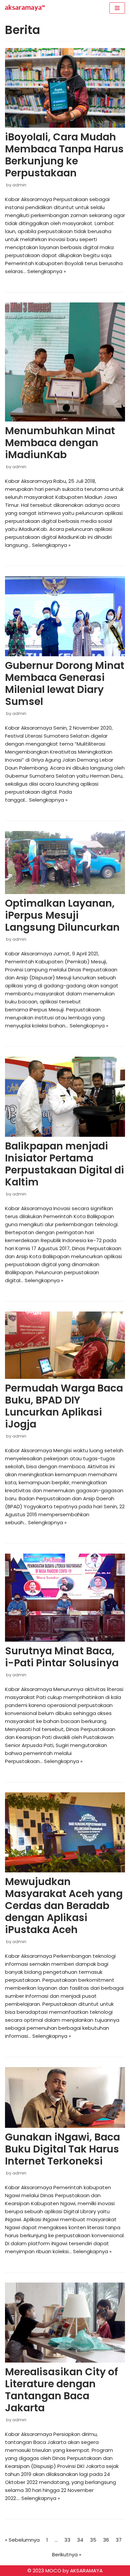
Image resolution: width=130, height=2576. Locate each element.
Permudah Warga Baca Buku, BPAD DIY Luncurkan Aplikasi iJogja (64, 1406)
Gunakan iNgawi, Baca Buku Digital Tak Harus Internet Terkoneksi (62, 2149)
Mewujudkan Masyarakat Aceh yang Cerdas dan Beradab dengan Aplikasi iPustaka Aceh (64, 1906)
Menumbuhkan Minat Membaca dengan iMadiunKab (60, 443)
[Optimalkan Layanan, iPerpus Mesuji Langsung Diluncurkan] (65, 863)
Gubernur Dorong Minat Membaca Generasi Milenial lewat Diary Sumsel (65, 683)
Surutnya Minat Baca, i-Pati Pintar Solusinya (62, 1657)
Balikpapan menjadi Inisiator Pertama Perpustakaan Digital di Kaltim (64, 1164)
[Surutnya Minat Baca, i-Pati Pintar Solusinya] (65, 1598)
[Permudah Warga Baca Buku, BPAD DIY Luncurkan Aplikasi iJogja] (65, 1345)
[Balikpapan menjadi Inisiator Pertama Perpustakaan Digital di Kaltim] (65, 1097)
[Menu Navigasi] (117, 8)
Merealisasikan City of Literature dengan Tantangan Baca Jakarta (61, 2390)
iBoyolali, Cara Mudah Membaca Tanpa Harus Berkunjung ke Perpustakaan (64, 155)
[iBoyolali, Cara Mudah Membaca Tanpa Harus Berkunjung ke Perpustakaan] (65, 88)
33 (67, 2540)
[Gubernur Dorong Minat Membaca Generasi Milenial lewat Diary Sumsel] (65, 616)
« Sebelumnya (22, 2540)
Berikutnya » (67, 2554)
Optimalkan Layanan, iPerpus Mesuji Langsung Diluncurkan (62, 915)
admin (19, 185)
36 (106, 2540)
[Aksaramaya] (25, 8)
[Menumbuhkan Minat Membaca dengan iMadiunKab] (65, 362)
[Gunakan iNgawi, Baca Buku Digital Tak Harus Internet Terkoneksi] (65, 2097)
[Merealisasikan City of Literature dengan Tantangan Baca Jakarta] (65, 2323)
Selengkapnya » (47, 271)
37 (119, 2540)
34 (80, 2540)
